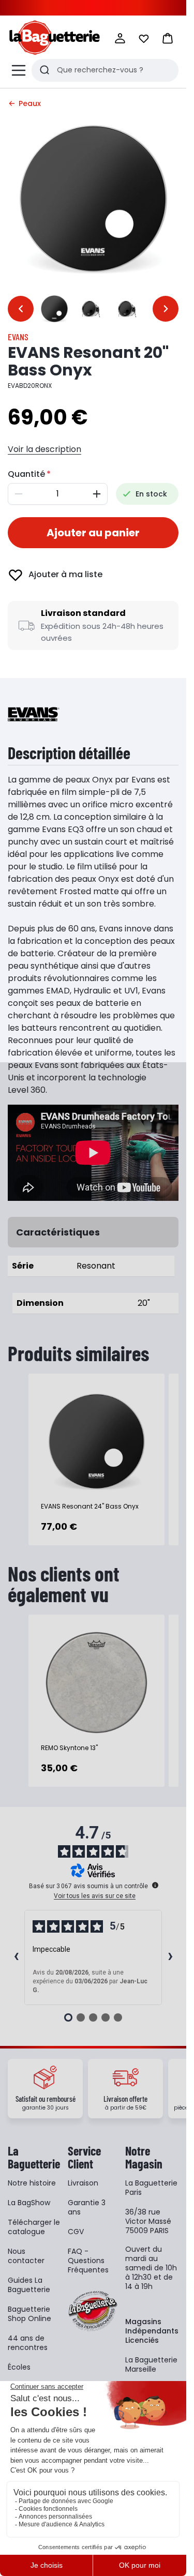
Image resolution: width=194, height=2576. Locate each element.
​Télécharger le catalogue (34, 2227)
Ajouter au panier (93, 533)
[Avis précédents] (16, 1957)
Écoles (19, 2367)
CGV (76, 2232)
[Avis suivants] (170, 1957)
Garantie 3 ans (87, 2207)
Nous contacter (26, 2256)
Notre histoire (32, 2183)
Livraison (83, 2183)
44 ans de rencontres (28, 2343)
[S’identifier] (120, 38)
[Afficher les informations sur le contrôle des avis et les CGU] (155, 1885)
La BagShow (29, 2203)
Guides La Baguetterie (29, 2285)
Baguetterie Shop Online (29, 2314)
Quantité (26, 474)
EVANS (18, 337)
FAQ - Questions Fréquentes (88, 2261)
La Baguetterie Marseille (151, 2364)
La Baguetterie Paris (151, 2188)
